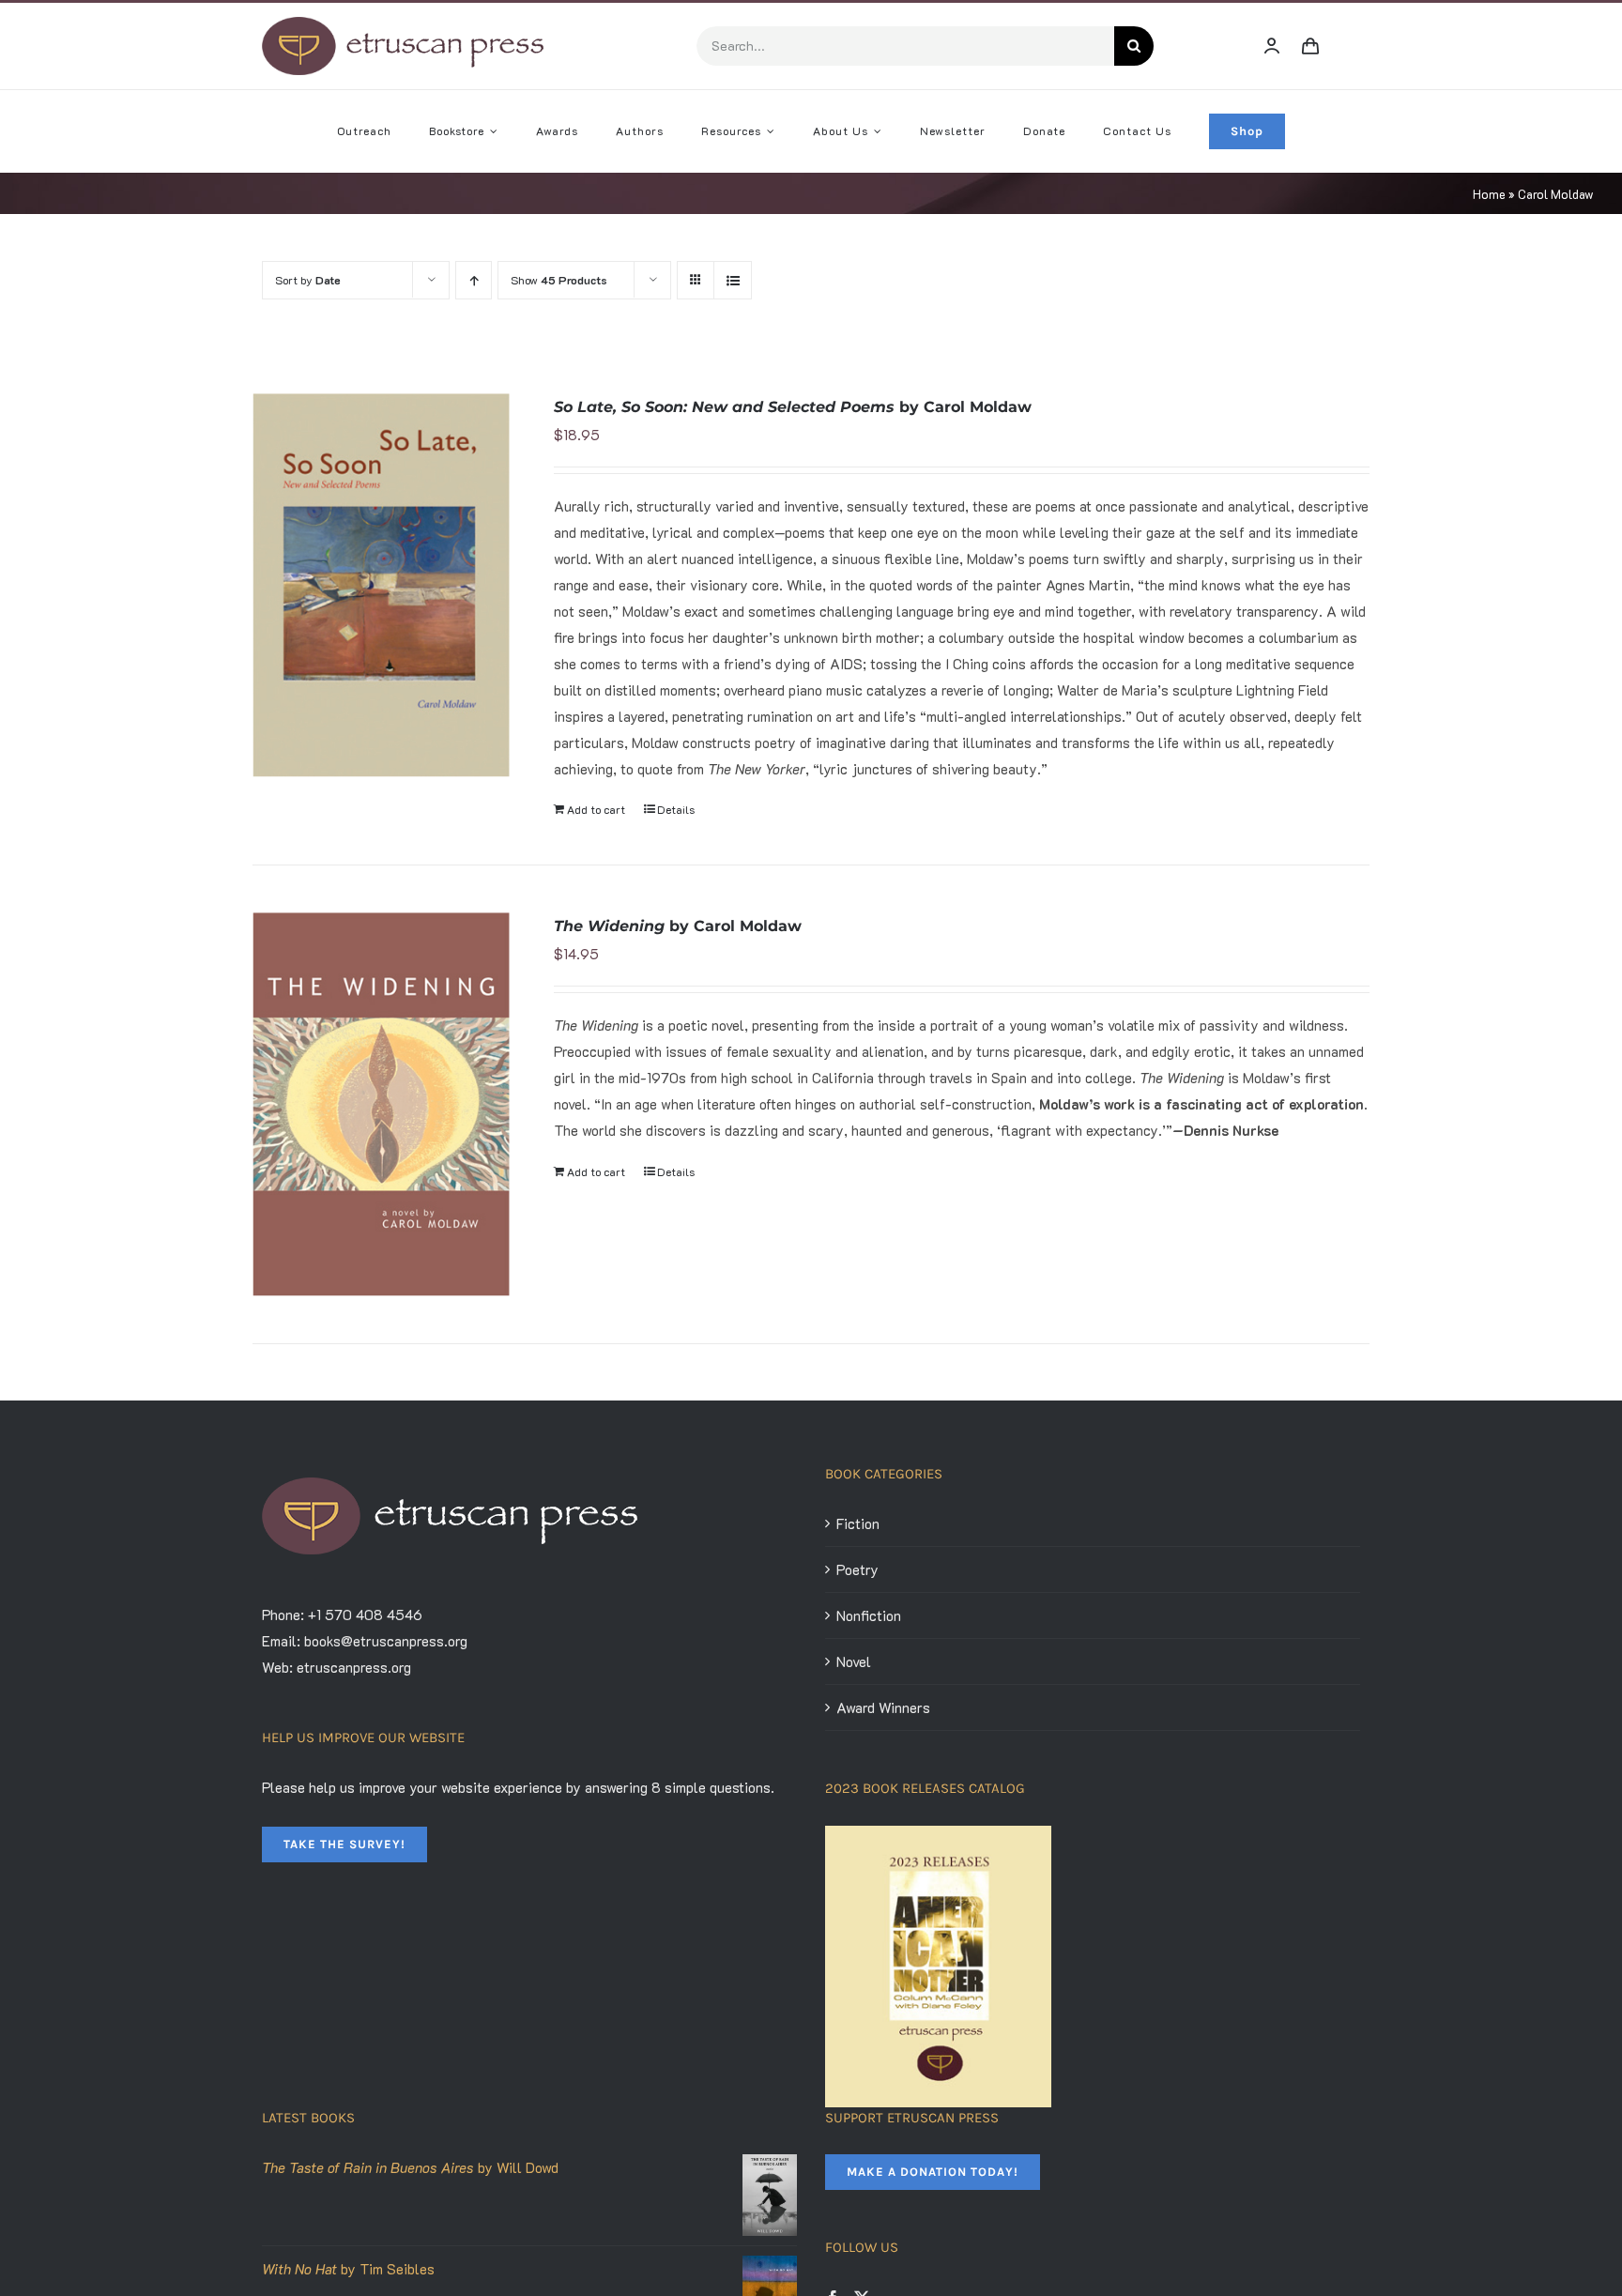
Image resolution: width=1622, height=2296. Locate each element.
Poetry (857, 1569)
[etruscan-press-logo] (403, 23)
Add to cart (596, 809)
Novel (854, 1661)
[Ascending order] (474, 280)
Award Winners (883, 1707)
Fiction (858, 1523)
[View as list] (733, 280)
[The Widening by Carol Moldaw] (381, 1104)
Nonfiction (869, 1615)
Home (1489, 194)
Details (676, 809)
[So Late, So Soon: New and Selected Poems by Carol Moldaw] (381, 586)
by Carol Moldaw (793, 407)
